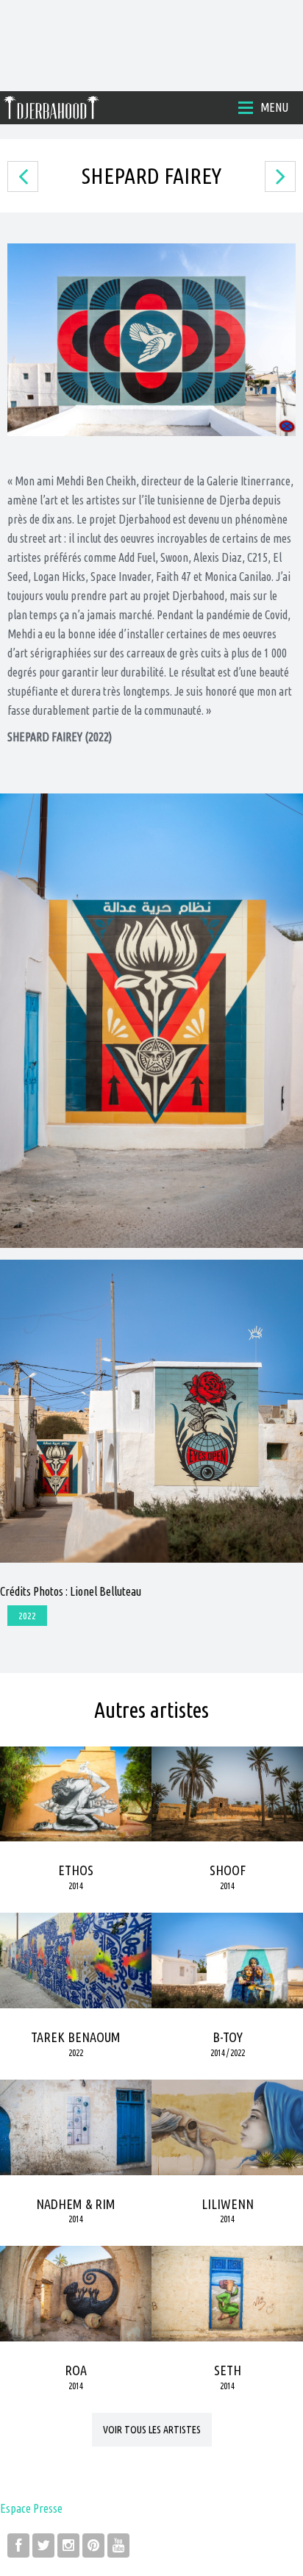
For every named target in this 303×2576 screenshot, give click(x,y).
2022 (27, 1616)
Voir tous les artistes (152, 2430)
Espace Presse (31, 2508)
